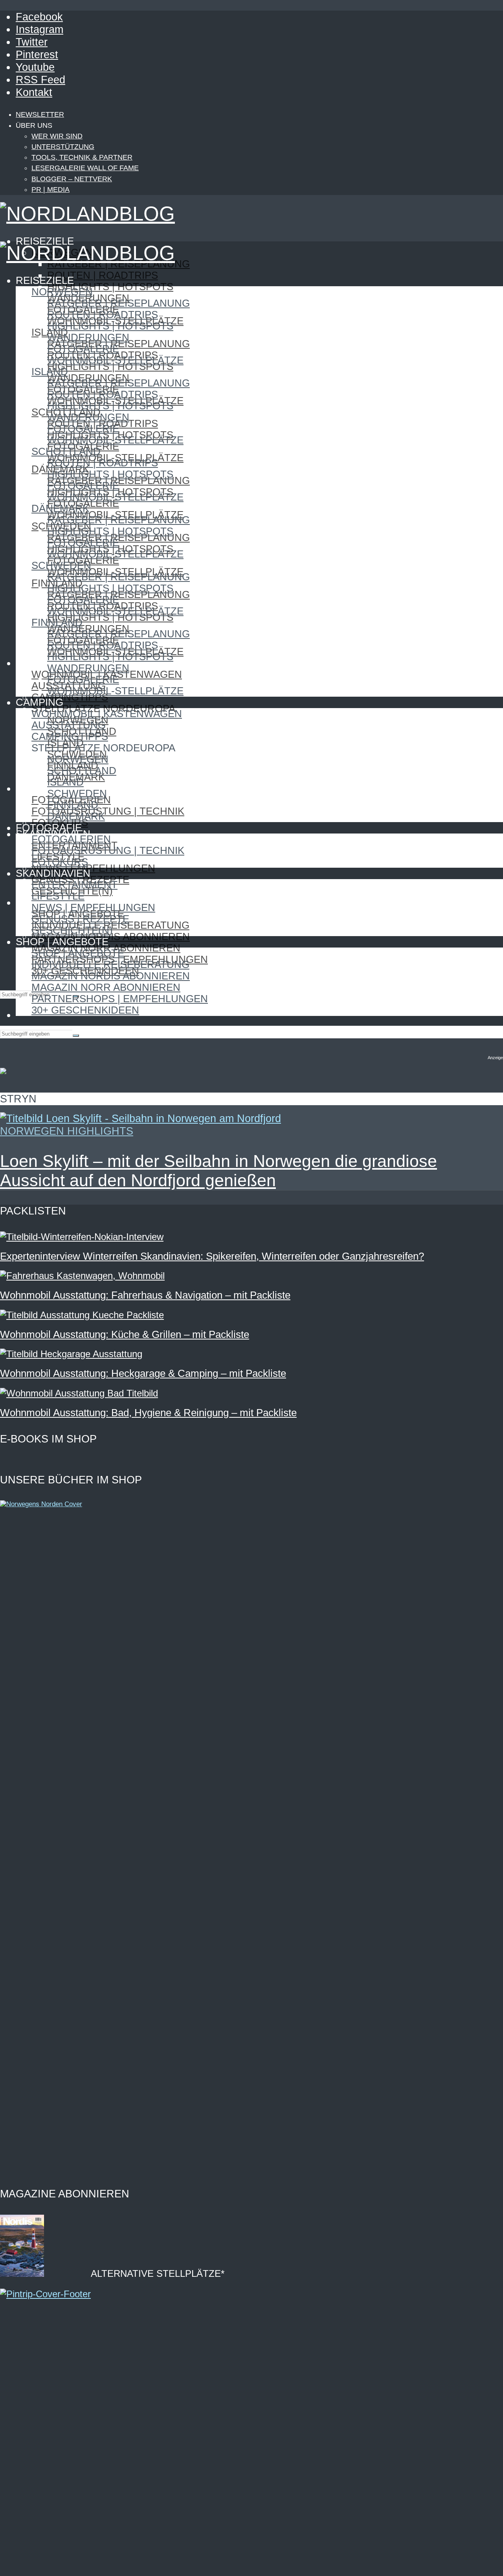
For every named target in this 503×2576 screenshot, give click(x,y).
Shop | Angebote (78, 953)
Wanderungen (88, 337)
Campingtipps (70, 697)
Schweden (61, 565)
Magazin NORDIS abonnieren (111, 937)
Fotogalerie (83, 349)
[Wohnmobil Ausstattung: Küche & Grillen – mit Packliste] (82, 1315)
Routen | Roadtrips (103, 275)
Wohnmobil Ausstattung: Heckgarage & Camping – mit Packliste (143, 1373)
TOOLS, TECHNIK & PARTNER (82, 157)
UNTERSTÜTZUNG (63, 147)
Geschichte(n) (72, 930)
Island (50, 372)
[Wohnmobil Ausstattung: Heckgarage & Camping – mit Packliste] (71, 1354)
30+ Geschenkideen (85, 1010)
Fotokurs (60, 862)
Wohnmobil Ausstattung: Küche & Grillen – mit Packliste (125, 1334)
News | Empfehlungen (93, 868)
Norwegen (62, 292)
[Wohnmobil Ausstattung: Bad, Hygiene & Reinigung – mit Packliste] (79, 1393)
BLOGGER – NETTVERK (72, 179)
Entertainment (74, 885)
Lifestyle (58, 896)
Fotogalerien (71, 839)
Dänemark (60, 508)
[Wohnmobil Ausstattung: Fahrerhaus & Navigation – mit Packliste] (82, 1276)
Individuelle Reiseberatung (110, 964)
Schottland (66, 451)
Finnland (57, 622)
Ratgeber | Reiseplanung (118, 303)
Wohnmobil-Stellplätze (115, 360)
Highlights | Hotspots (110, 287)
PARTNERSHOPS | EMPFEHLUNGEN (120, 999)
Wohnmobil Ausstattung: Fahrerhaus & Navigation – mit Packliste (145, 1295)
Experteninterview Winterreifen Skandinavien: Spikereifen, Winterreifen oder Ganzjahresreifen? (212, 1256)
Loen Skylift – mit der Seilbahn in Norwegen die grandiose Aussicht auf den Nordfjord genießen (218, 1171)
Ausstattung (69, 725)
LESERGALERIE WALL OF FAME (85, 168)
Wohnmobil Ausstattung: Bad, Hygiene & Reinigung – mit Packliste (148, 1413)
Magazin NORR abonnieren (106, 987)
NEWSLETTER (40, 114)
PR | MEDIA (50, 190)
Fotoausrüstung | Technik (108, 811)
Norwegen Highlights (67, 1131)
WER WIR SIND (57, 136)
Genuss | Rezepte (80, 919)
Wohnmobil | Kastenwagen (107, 714)
